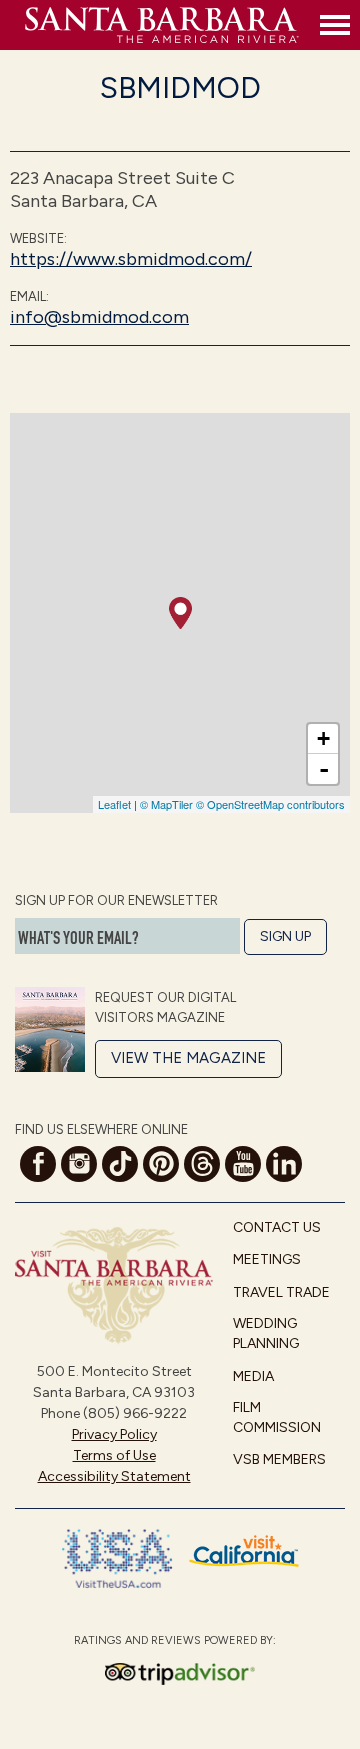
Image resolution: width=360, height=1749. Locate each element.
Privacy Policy (114, 1434)
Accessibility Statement (114, 1476)
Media (253, 1376)
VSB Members (279, 1459)
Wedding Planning (266, 1333)
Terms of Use (114, 1455)
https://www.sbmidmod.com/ (131, 259)
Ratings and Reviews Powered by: (175, 1640)
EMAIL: (29, 296)
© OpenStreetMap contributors (270, 804)
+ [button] (323, 738)
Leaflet (114, 804)
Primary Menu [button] (335, 25)
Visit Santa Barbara (167, 25)
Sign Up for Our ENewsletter (116, 900)
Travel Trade (281, 1292)
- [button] (324, 769)
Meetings (267, 1259)
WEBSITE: (38, 238)
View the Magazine (188, 1058)
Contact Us (277, 1227)
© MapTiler (166, 804)
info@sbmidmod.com (99, 317)
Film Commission (277, 1417)
